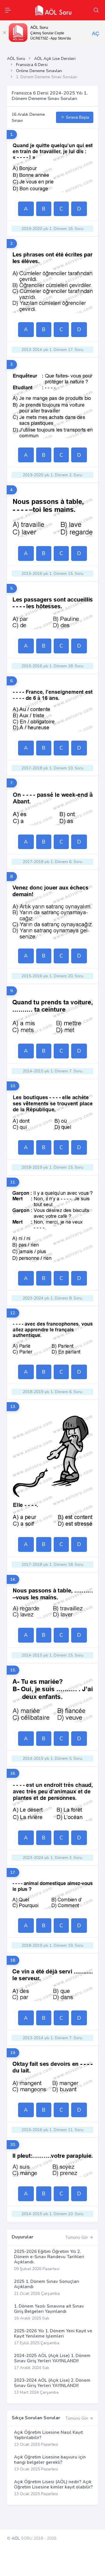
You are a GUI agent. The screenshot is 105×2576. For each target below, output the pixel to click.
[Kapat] (4, 33)
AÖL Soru (16, 59)
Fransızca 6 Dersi (32, 65)
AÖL (16, 2538)
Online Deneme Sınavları (39, 71)
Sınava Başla (77, 117)
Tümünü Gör (77, 2237)
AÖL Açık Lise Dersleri (55, 59)
